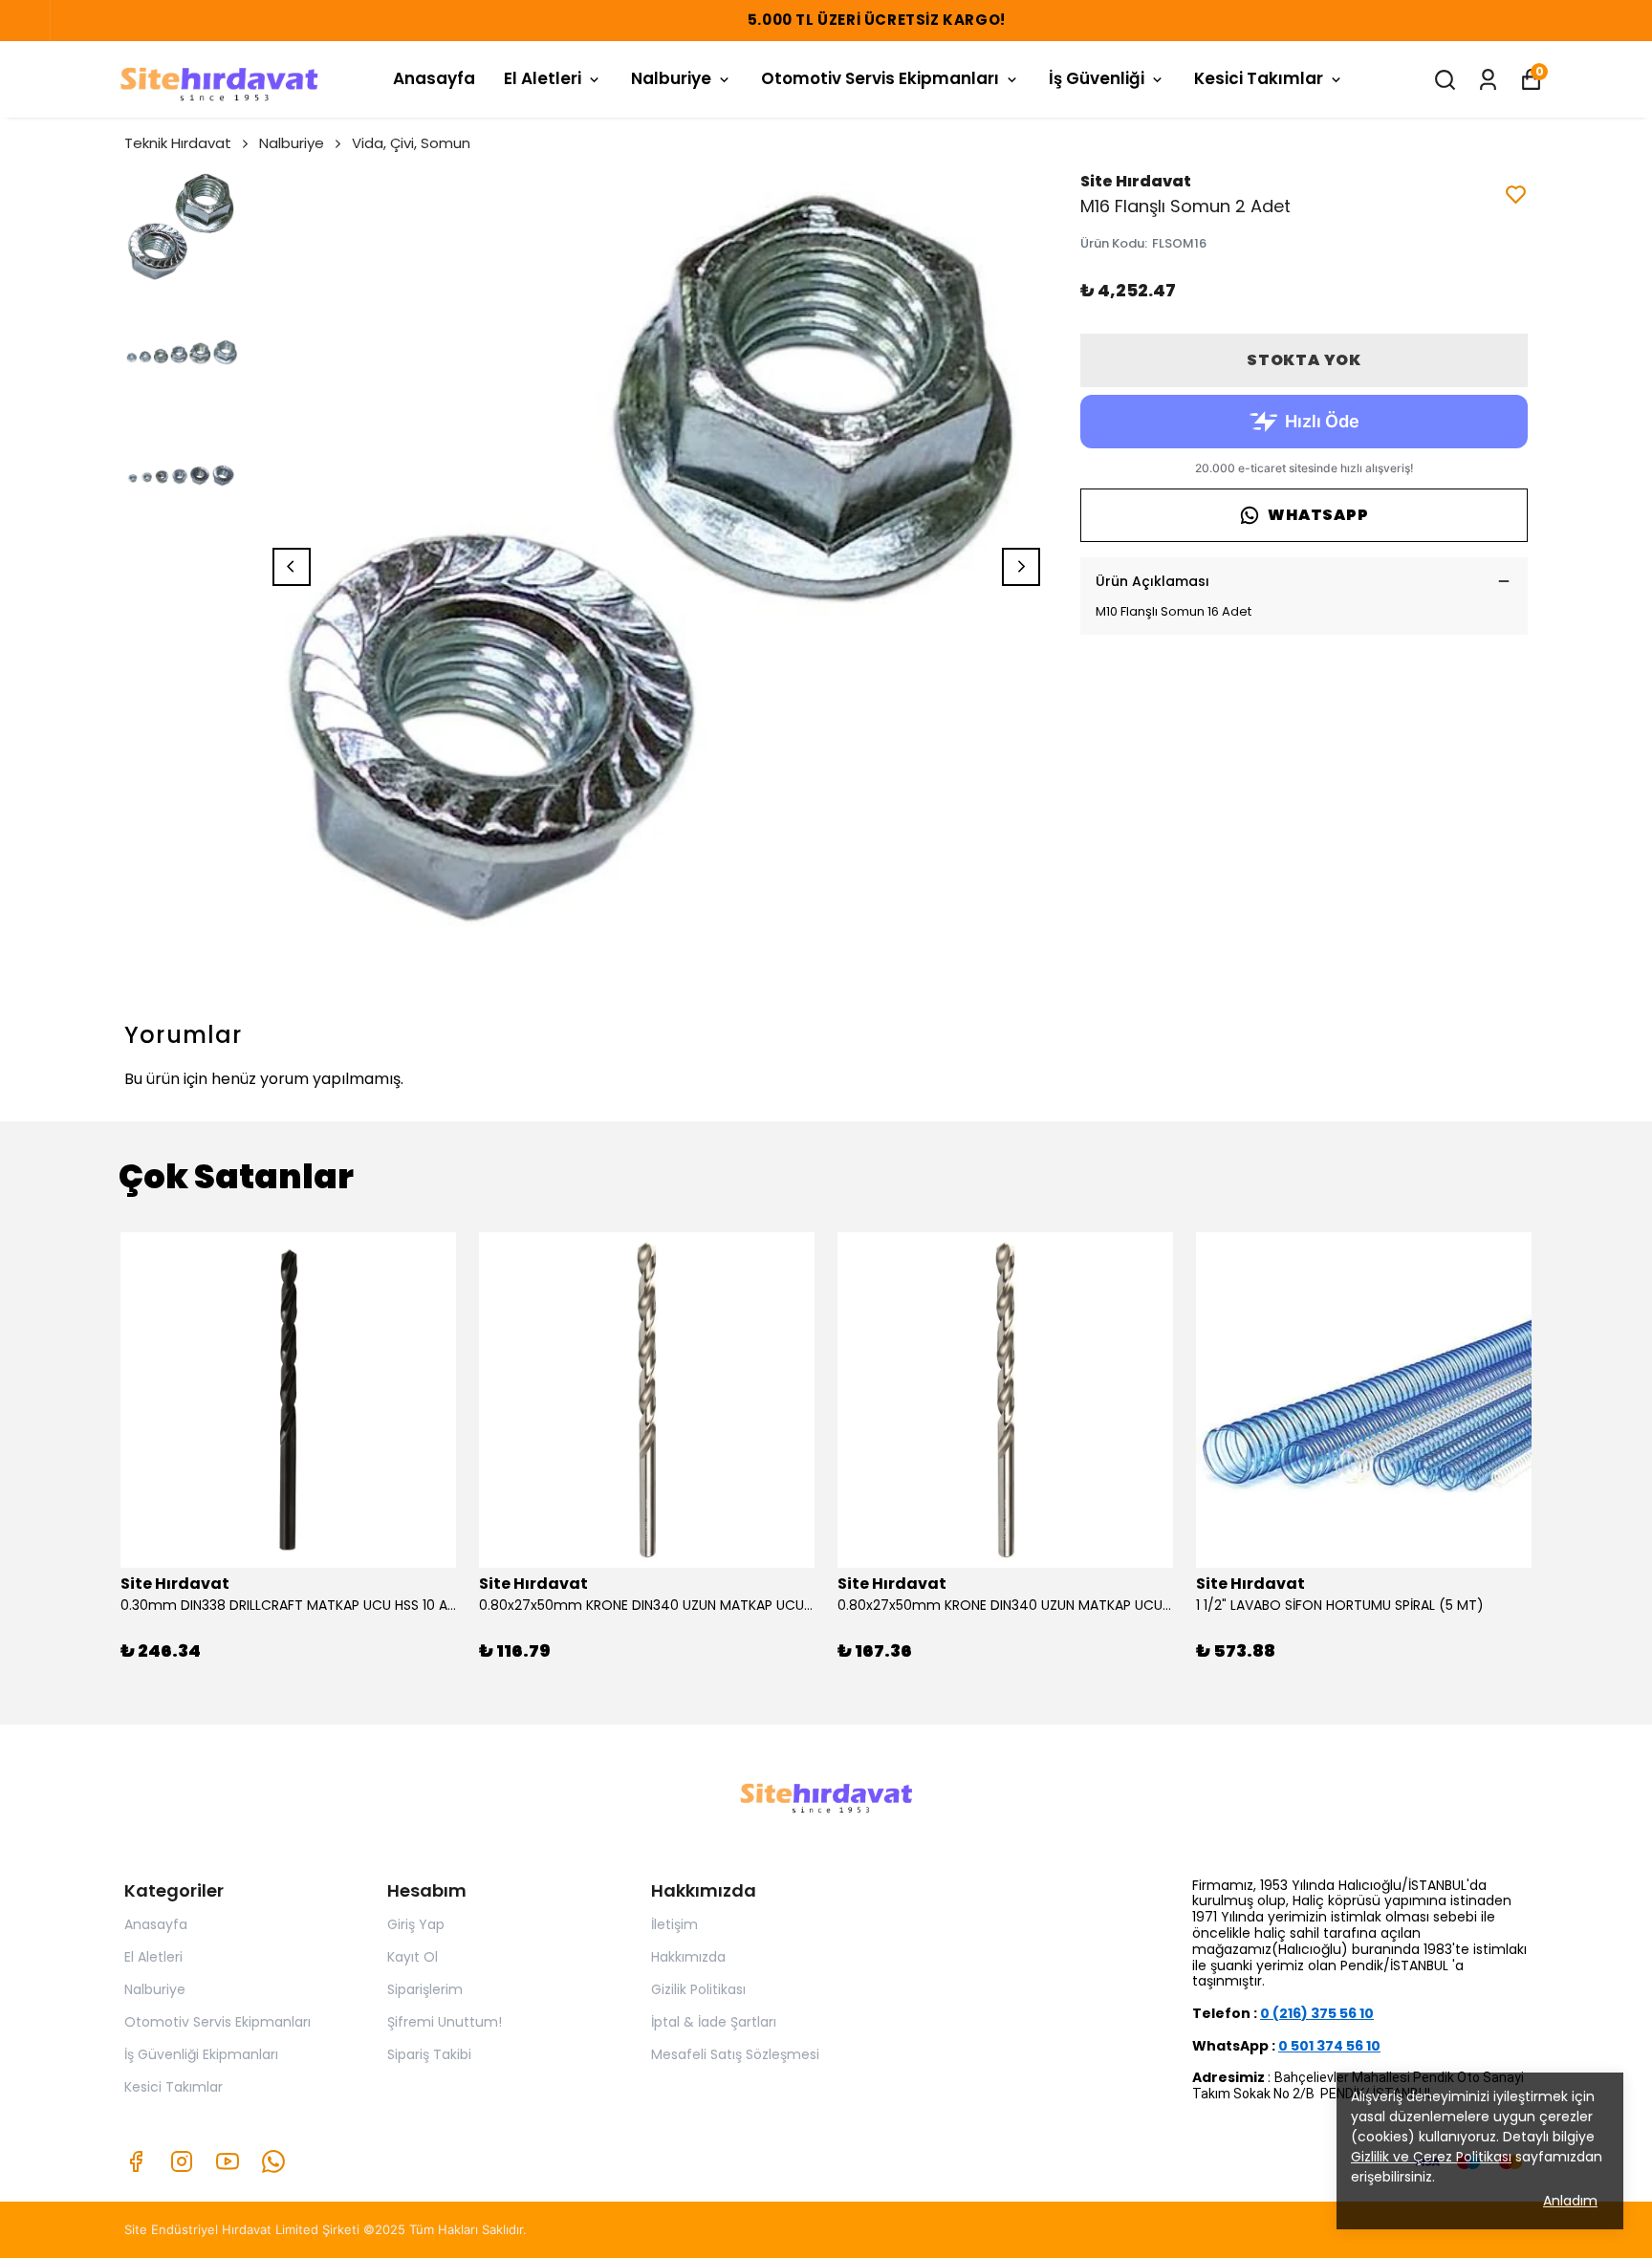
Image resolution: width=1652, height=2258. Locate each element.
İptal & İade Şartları (714, 2022)
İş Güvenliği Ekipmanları (201, 2054)
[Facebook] (136, 2161)
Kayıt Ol (413, 1957)
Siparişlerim (425, 1989)
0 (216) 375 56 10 (1317, 2013)
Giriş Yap (416, 1924)
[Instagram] (182, 2161)
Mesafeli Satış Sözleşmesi (735, 2054)
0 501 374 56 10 (1329, 2046)
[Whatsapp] (273, 2161)
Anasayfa (434, 78)
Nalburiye (671, 78)
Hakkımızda (688, 1957)
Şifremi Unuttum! (445, 2022)
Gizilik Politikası (698, 1989)
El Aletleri (543, 78)
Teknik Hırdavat (178, 143)
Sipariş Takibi (429, 2054)
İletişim (674, 1924)
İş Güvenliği (1097, 78)
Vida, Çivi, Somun (411, 143)
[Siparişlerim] (1488, 80)
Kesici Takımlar (1259, 78)
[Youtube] (228, 2161)
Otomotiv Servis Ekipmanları (880, 78)
